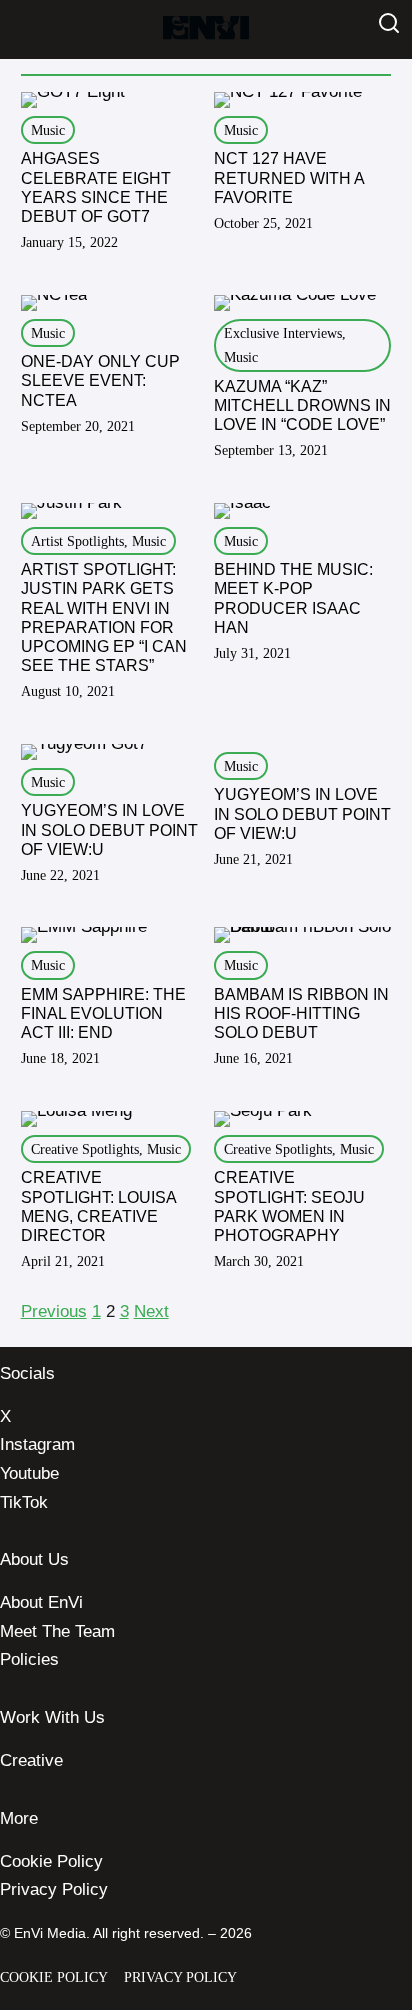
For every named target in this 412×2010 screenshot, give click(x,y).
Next (151, 1311)
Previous (54, 1311)
